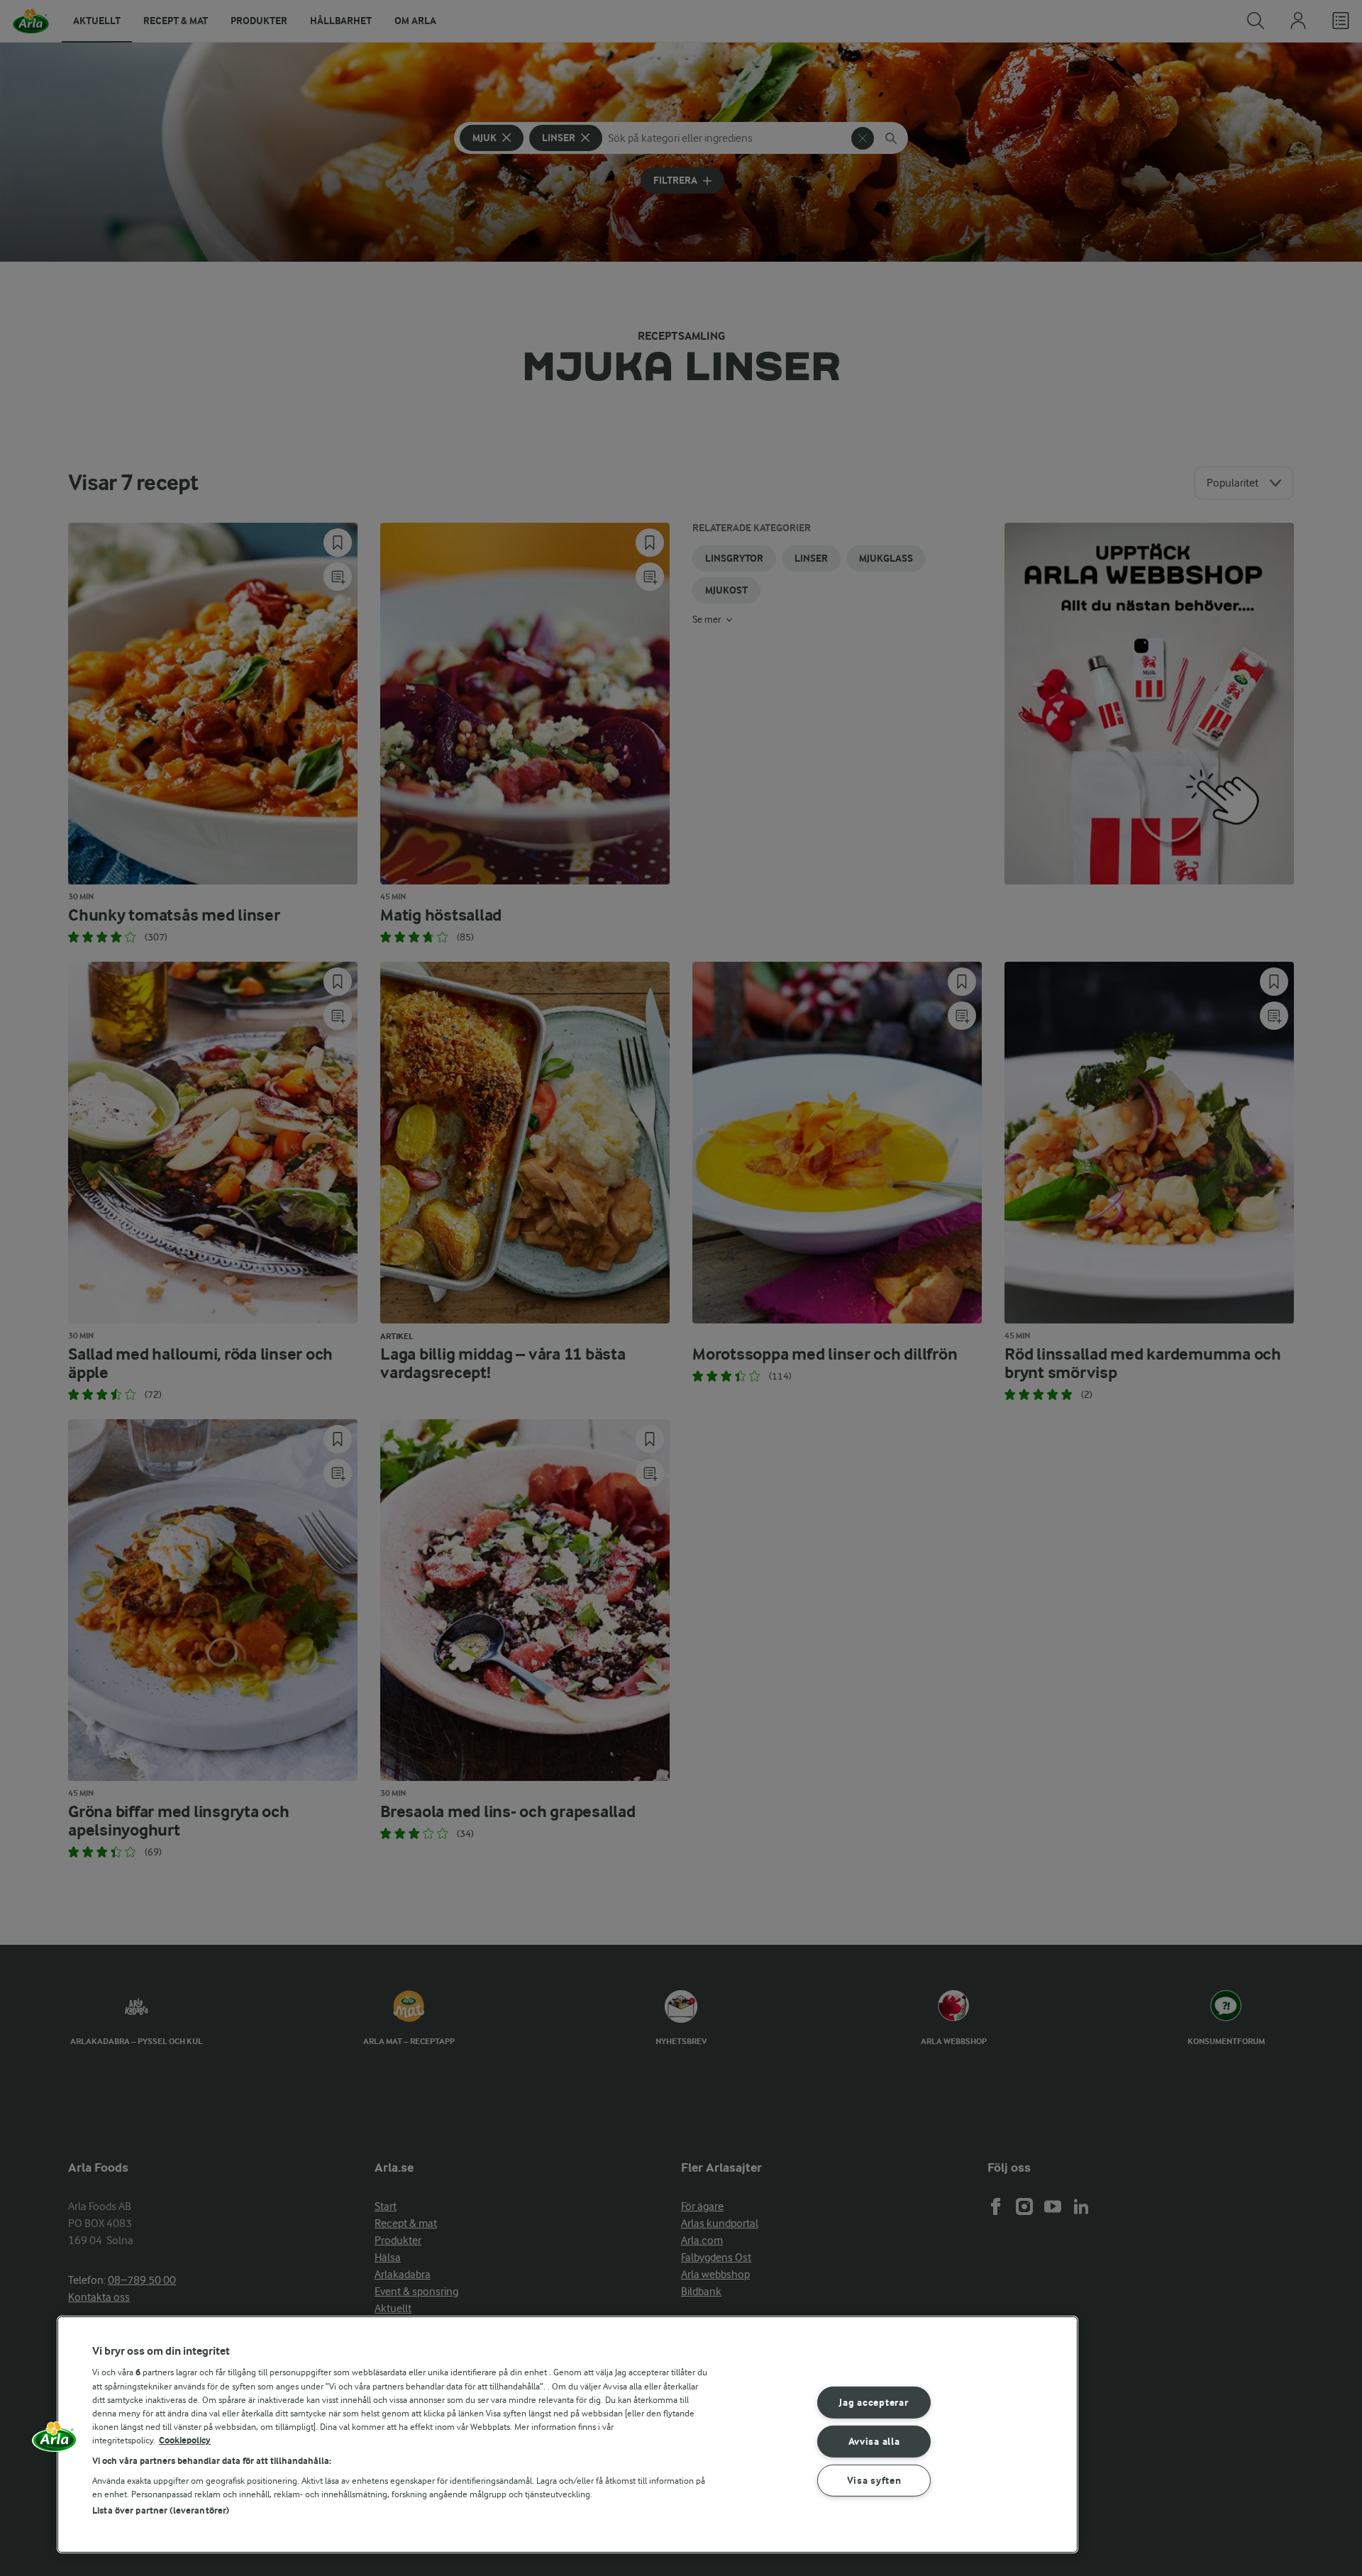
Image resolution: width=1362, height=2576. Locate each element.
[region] (567, 2435)
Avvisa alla (874, 2442)
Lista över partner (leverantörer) (161, 2510)
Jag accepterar (874, 2403)
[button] (55, 2441)
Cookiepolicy (185, 2440)
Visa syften (874, 2480)
